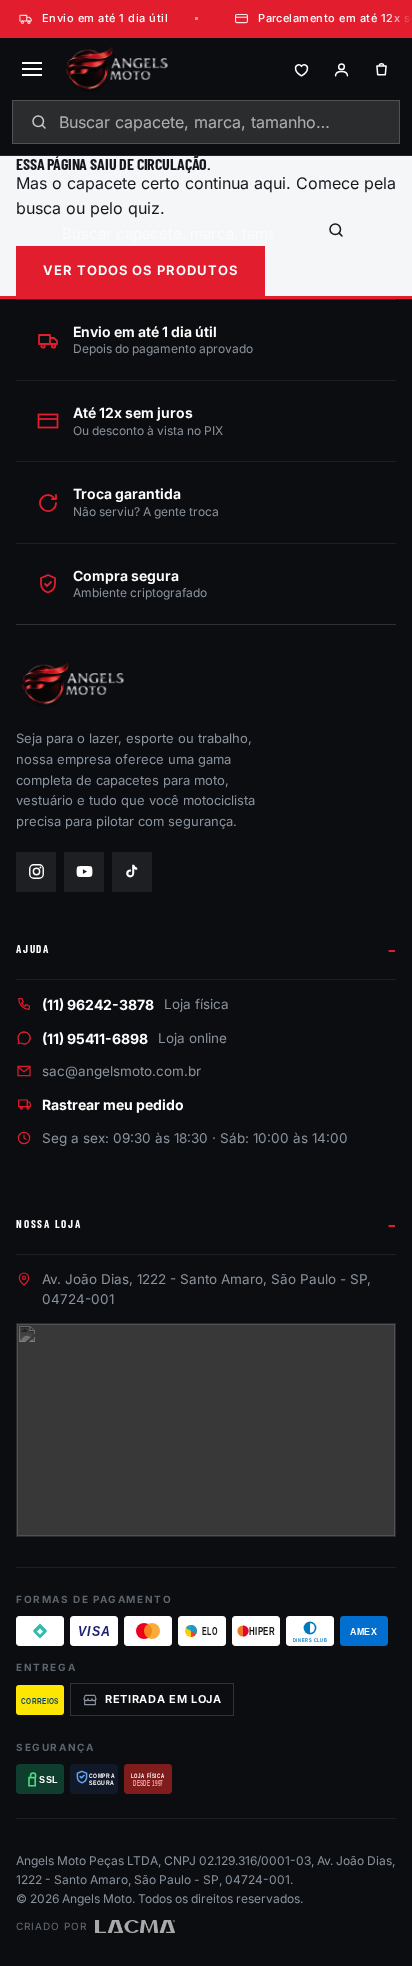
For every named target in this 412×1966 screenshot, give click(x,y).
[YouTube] (84, 872)
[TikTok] (132, 872)
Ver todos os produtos (140, 270)
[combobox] (206, 122)
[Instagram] (36, 872)
